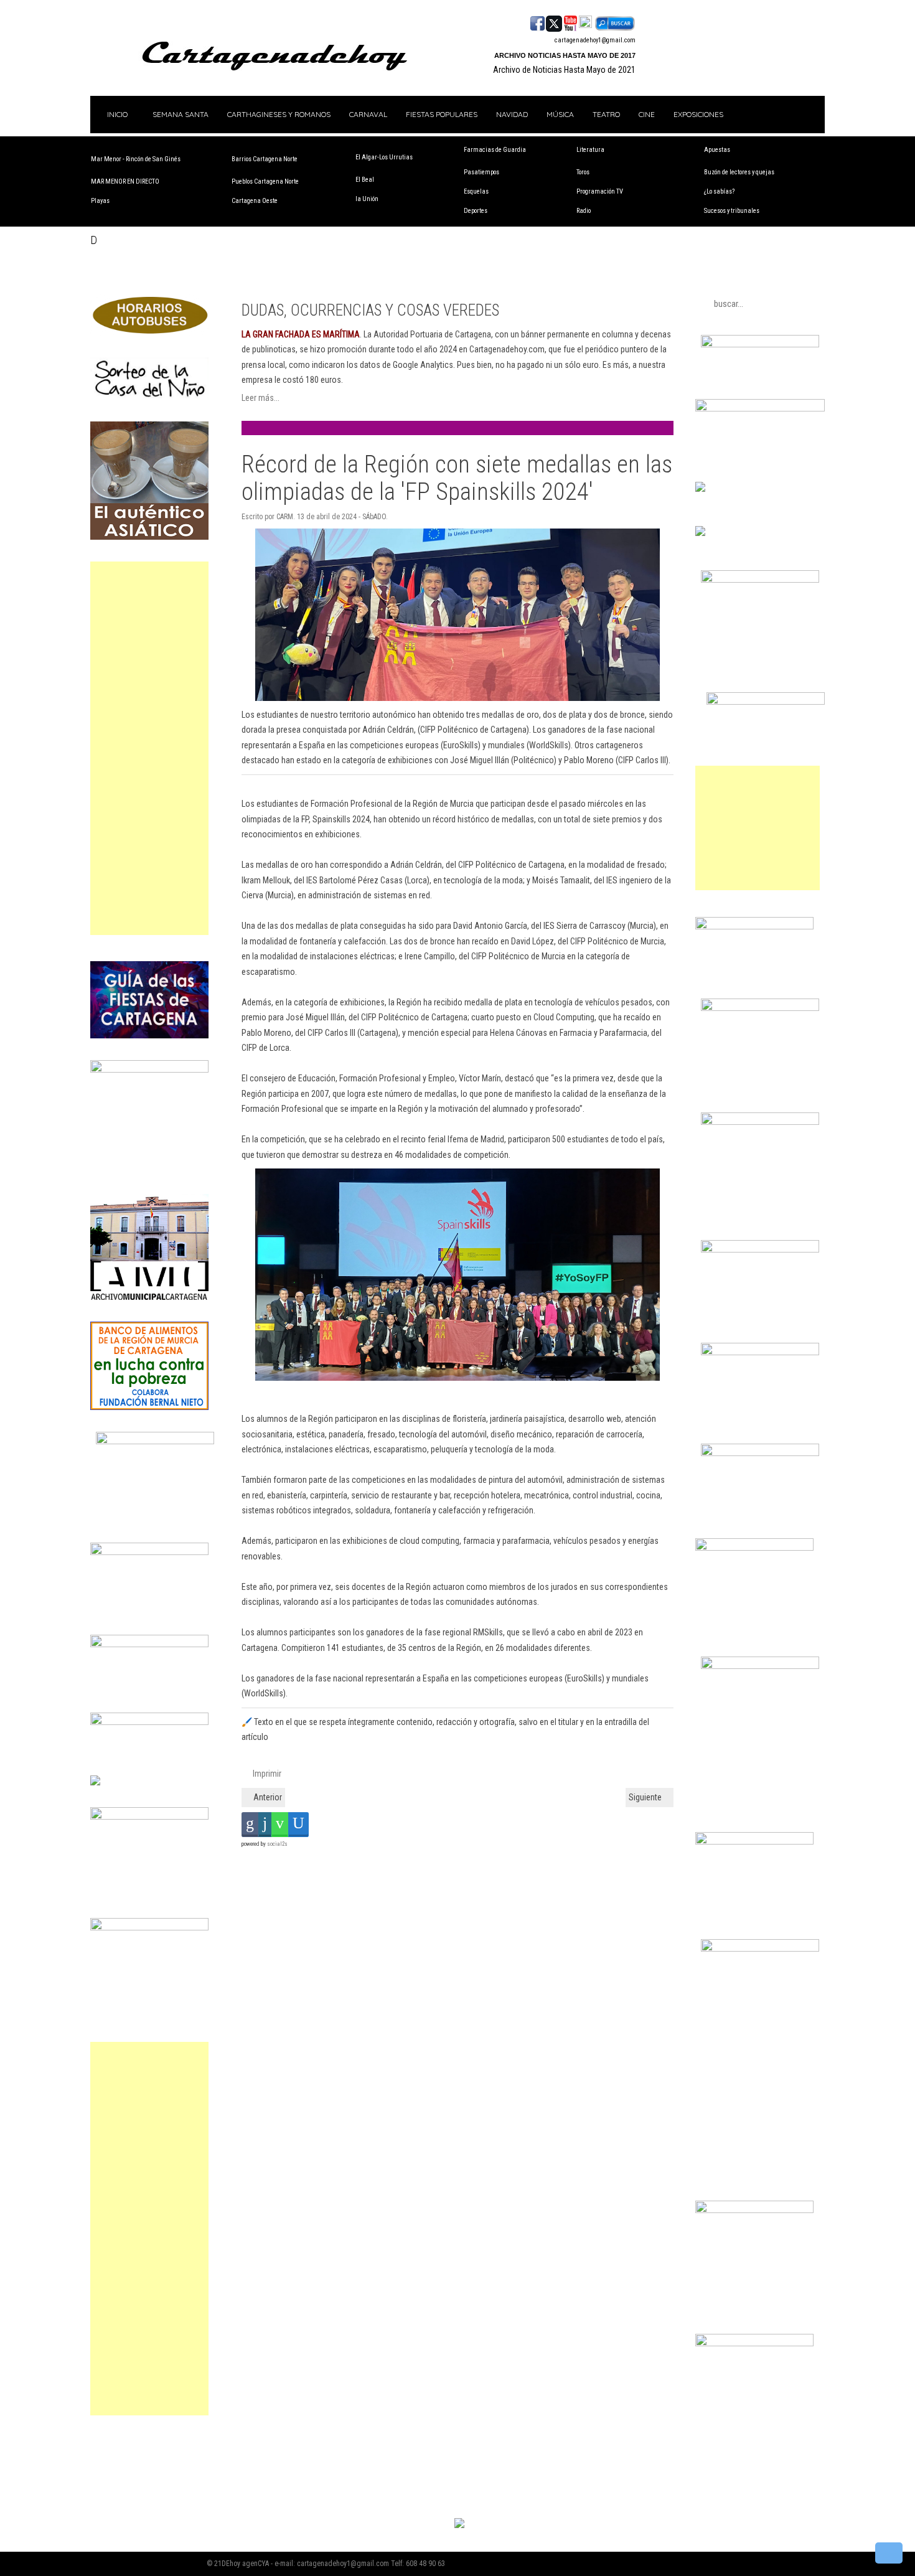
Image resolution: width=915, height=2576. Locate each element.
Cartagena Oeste (255, 201)
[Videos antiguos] (585, 22)
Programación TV (600, 191)
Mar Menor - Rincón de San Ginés (136, 159)
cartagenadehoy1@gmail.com (595, 40)
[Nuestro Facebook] (537, 22)
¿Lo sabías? (719, 191)
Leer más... (260, 398)
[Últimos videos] (570, 22)
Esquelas (476, 191)
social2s (277, 1844)
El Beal (365, 180)
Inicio (116, 114)
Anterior (267, 1797)
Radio (584, 211)
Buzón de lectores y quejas (739, 172)
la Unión (367, 199)
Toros (583, 172)
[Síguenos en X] (554, 22)
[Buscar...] (615, 22)
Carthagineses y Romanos (279, 114)
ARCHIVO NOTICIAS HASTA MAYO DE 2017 (565, 55)
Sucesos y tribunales (732, 211)
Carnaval (368, 114)
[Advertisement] (149, 748)
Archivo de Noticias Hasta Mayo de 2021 (564, 70)
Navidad (512, 114)
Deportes (476, 211)
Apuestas (717, 150)
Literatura (590, 150)
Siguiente (646, 1797)
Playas (100, 201)
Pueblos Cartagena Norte (265, 181)
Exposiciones (698, 114)
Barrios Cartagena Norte (265, 159)
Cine (647, 114)
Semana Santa (181, 114)
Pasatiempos (481, 172)
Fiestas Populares (442, 114)
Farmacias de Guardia (495, 150)
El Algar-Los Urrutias (384, 157)
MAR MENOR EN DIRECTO (125, 181)
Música (560, 114)
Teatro (606, 114)
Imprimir (266, 1774)
